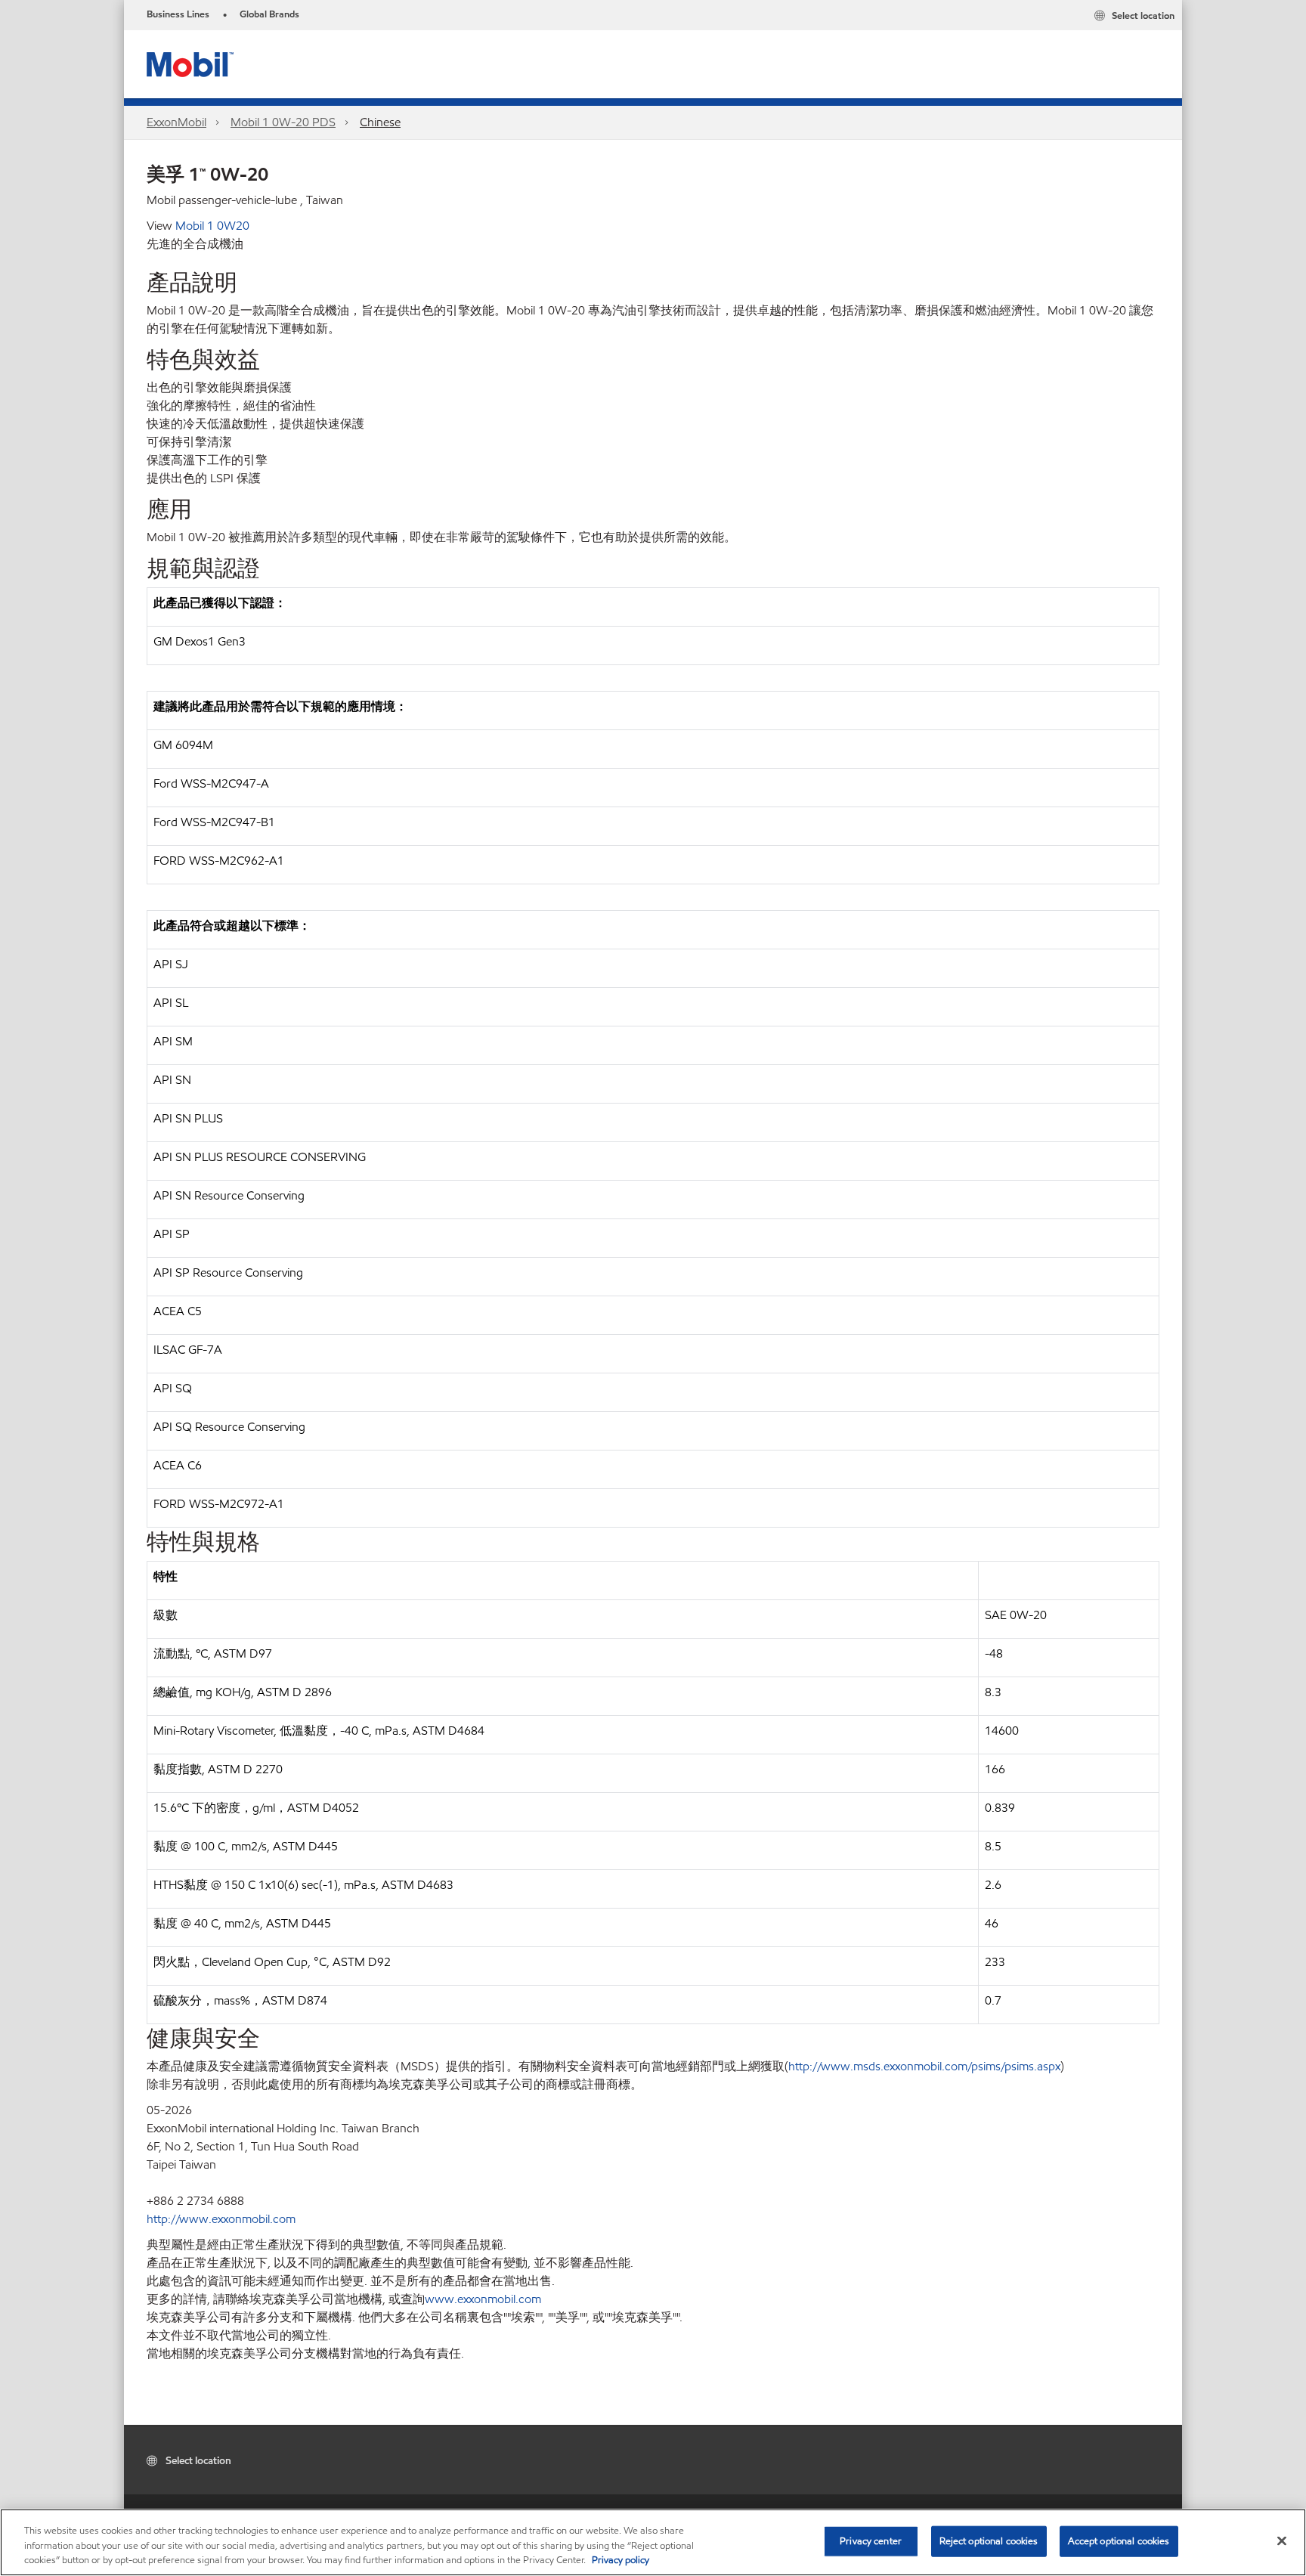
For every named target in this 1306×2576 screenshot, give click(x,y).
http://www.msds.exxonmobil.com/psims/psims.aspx (924, 2066)
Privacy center (871, 2540)
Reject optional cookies (989, 2540)
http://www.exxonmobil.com (221, 2219)
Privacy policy (621, 2560)
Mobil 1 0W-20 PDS (283, 122)
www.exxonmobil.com (483, 2299)
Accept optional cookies (1119, 2540)
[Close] (1282, 2540)
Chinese (380, 122)
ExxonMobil (176, 122)
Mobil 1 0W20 (212, 226)
